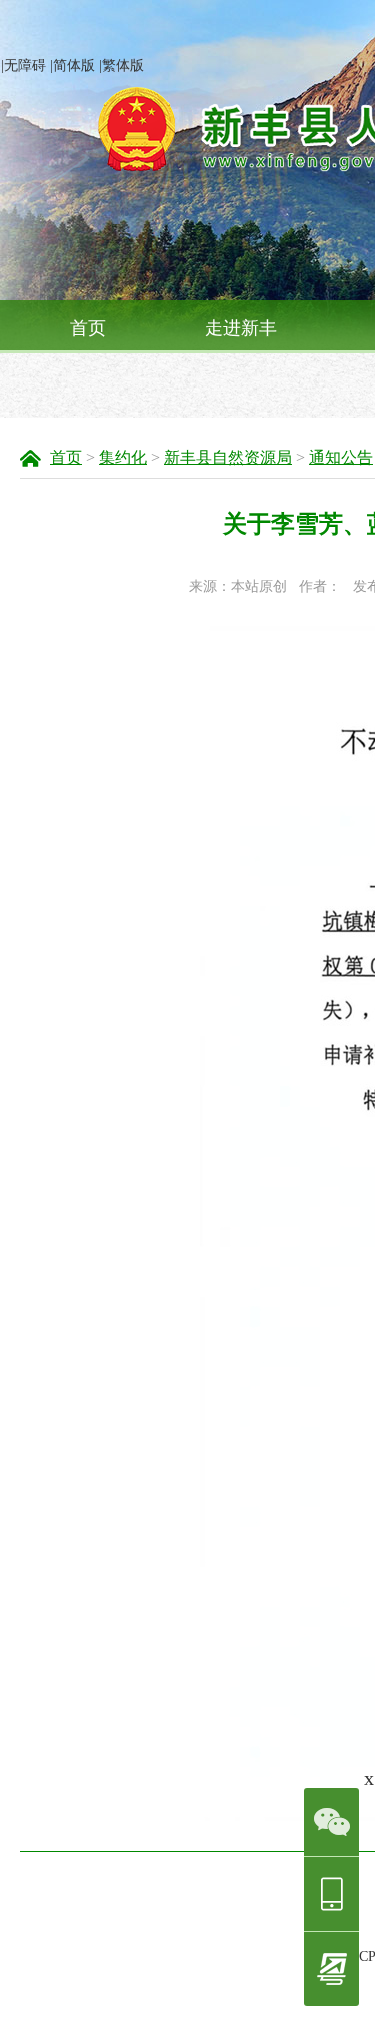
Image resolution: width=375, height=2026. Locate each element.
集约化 (123, 457)
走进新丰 (241, 328)
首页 (88, 328)
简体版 (74, 65)
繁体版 (123, 65)
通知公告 (341, 457)
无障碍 (25, 65)
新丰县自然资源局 (228, 457)
